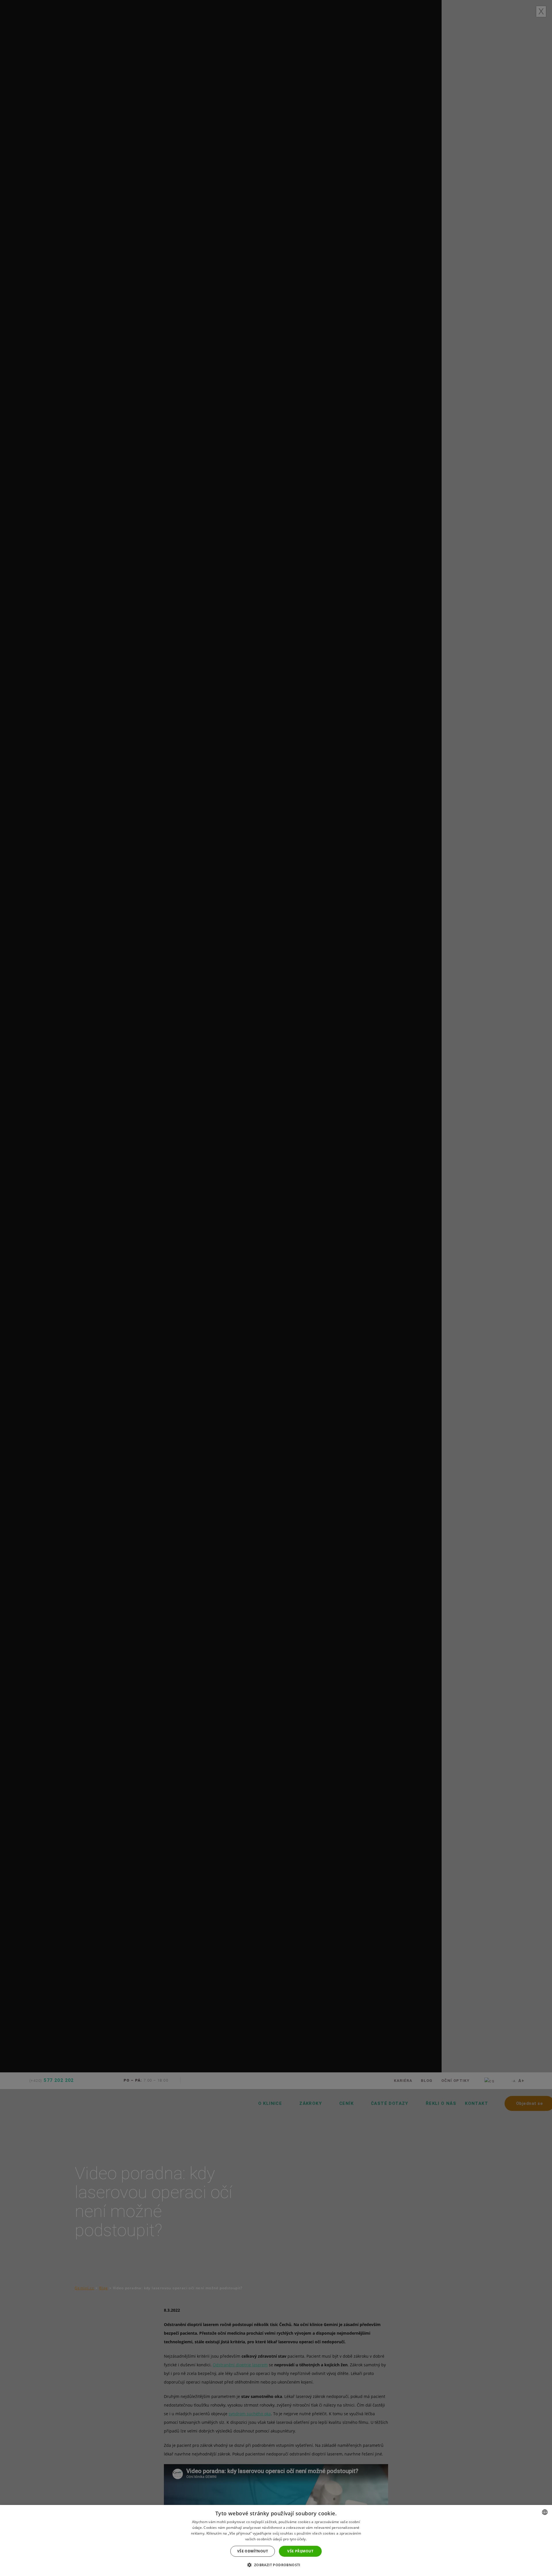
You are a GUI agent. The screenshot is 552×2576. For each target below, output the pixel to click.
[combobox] (545, 2512)
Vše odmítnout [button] (253, 2551)
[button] (276, 2565)
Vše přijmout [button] (300, 2551)
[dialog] (276, 2540)
